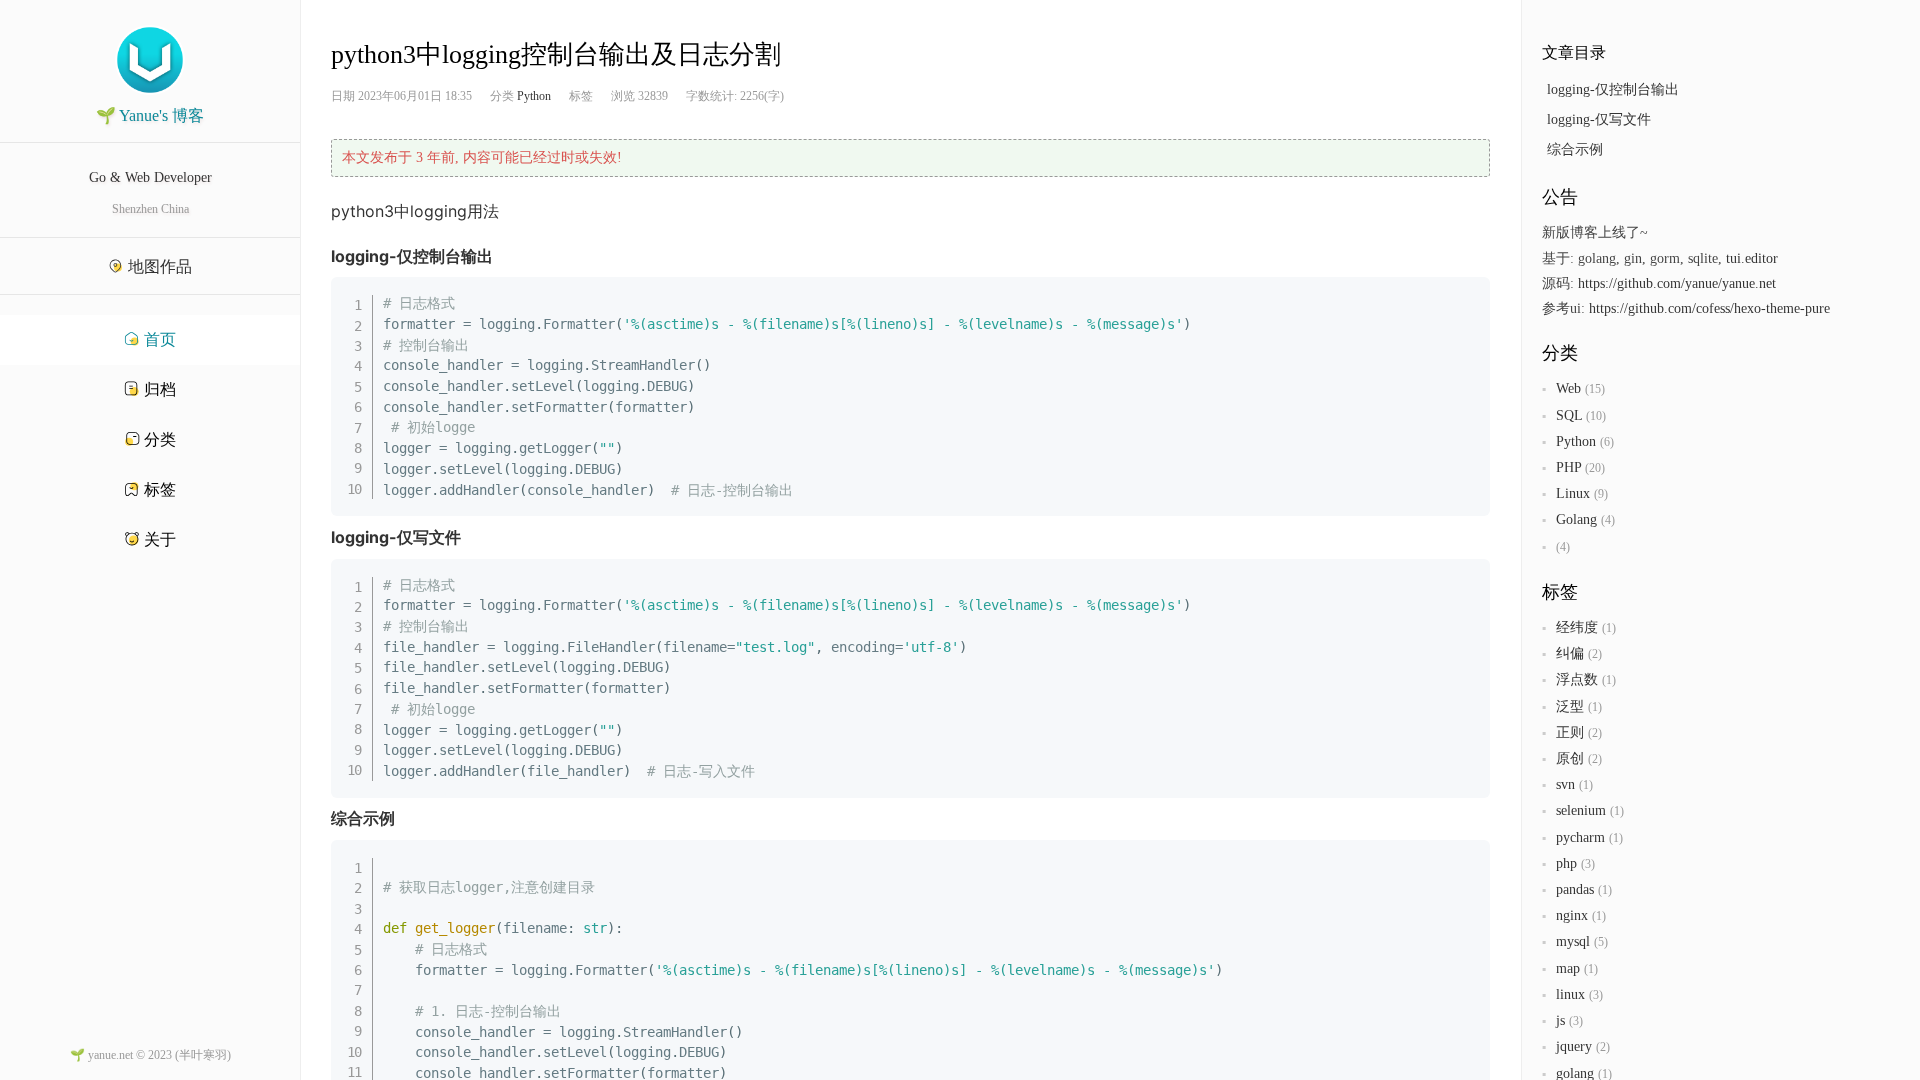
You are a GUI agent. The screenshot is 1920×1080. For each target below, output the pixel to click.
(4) (1608, 520)
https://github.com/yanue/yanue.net (1677, 283)
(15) (1595, 389)
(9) (1601, 494)
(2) (1595, 654)
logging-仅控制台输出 (1613, 89)
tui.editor (1752, 258)
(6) (1607, 442)
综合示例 (1575, 149)
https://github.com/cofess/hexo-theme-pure (1709, 308)
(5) (1601, 942)
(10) (1596, 416)
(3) (1588, 864)
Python (534, 96)
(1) (1609, 628)
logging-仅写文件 (1599, 119)
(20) (1595, 468)
